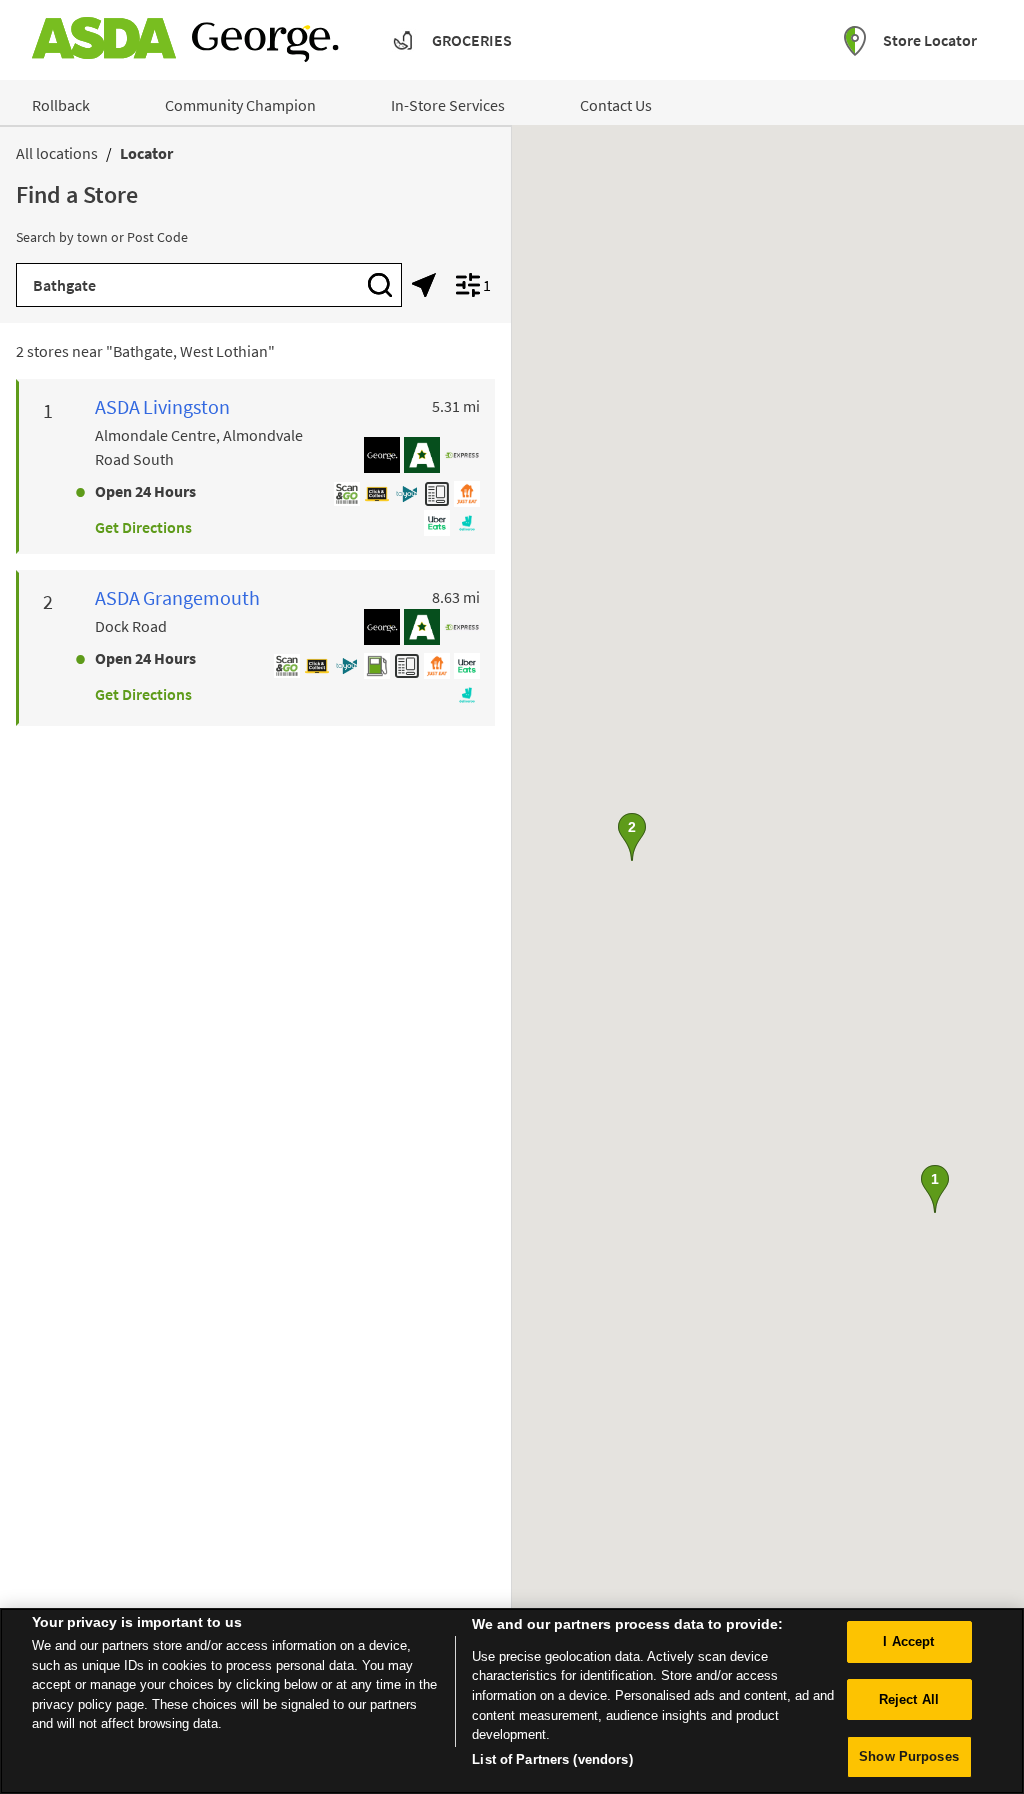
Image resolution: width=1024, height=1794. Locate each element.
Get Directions (143, 527)
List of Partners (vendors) (552, 1759)
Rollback (61, 105)
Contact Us (616, 105)
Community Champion (240, 105)
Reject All (909, 1699)
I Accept (908, 1641)
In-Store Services (448, 105)
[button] (935, 1189)
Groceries (472, 40)
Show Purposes (909, 1756)
